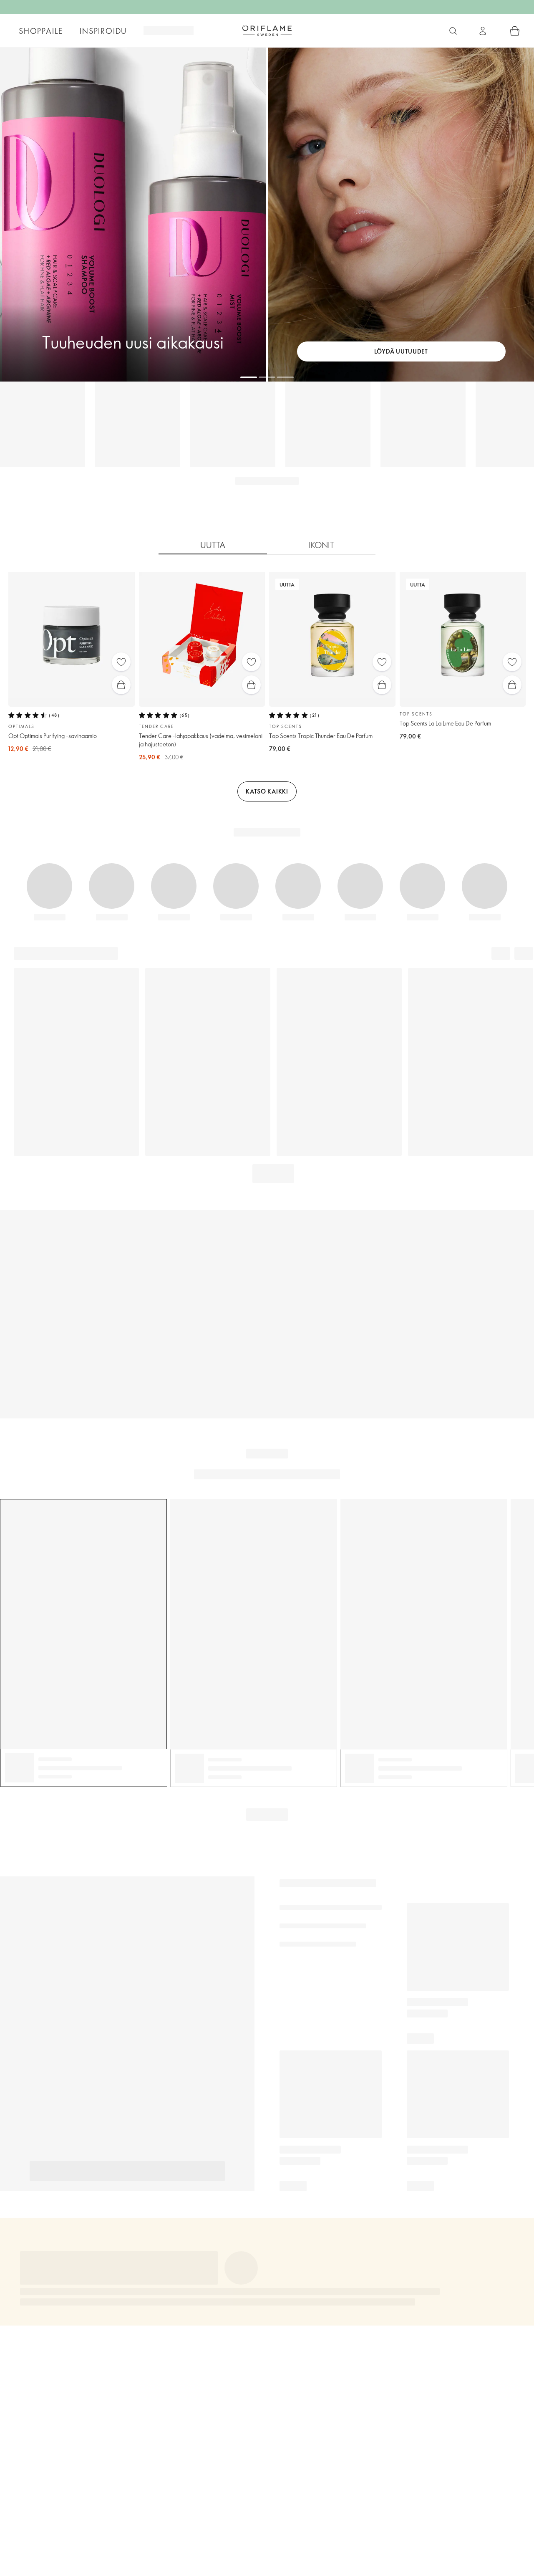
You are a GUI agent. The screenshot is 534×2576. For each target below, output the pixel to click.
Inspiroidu (103, 31)
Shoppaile (41, 31)
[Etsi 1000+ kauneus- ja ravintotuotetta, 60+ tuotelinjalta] (453, 31)
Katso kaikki (267, 791)
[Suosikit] (121, 662)
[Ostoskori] (515, 31)
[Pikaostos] (121, 685)
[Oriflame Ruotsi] (267, 30)
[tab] (213, 545)
